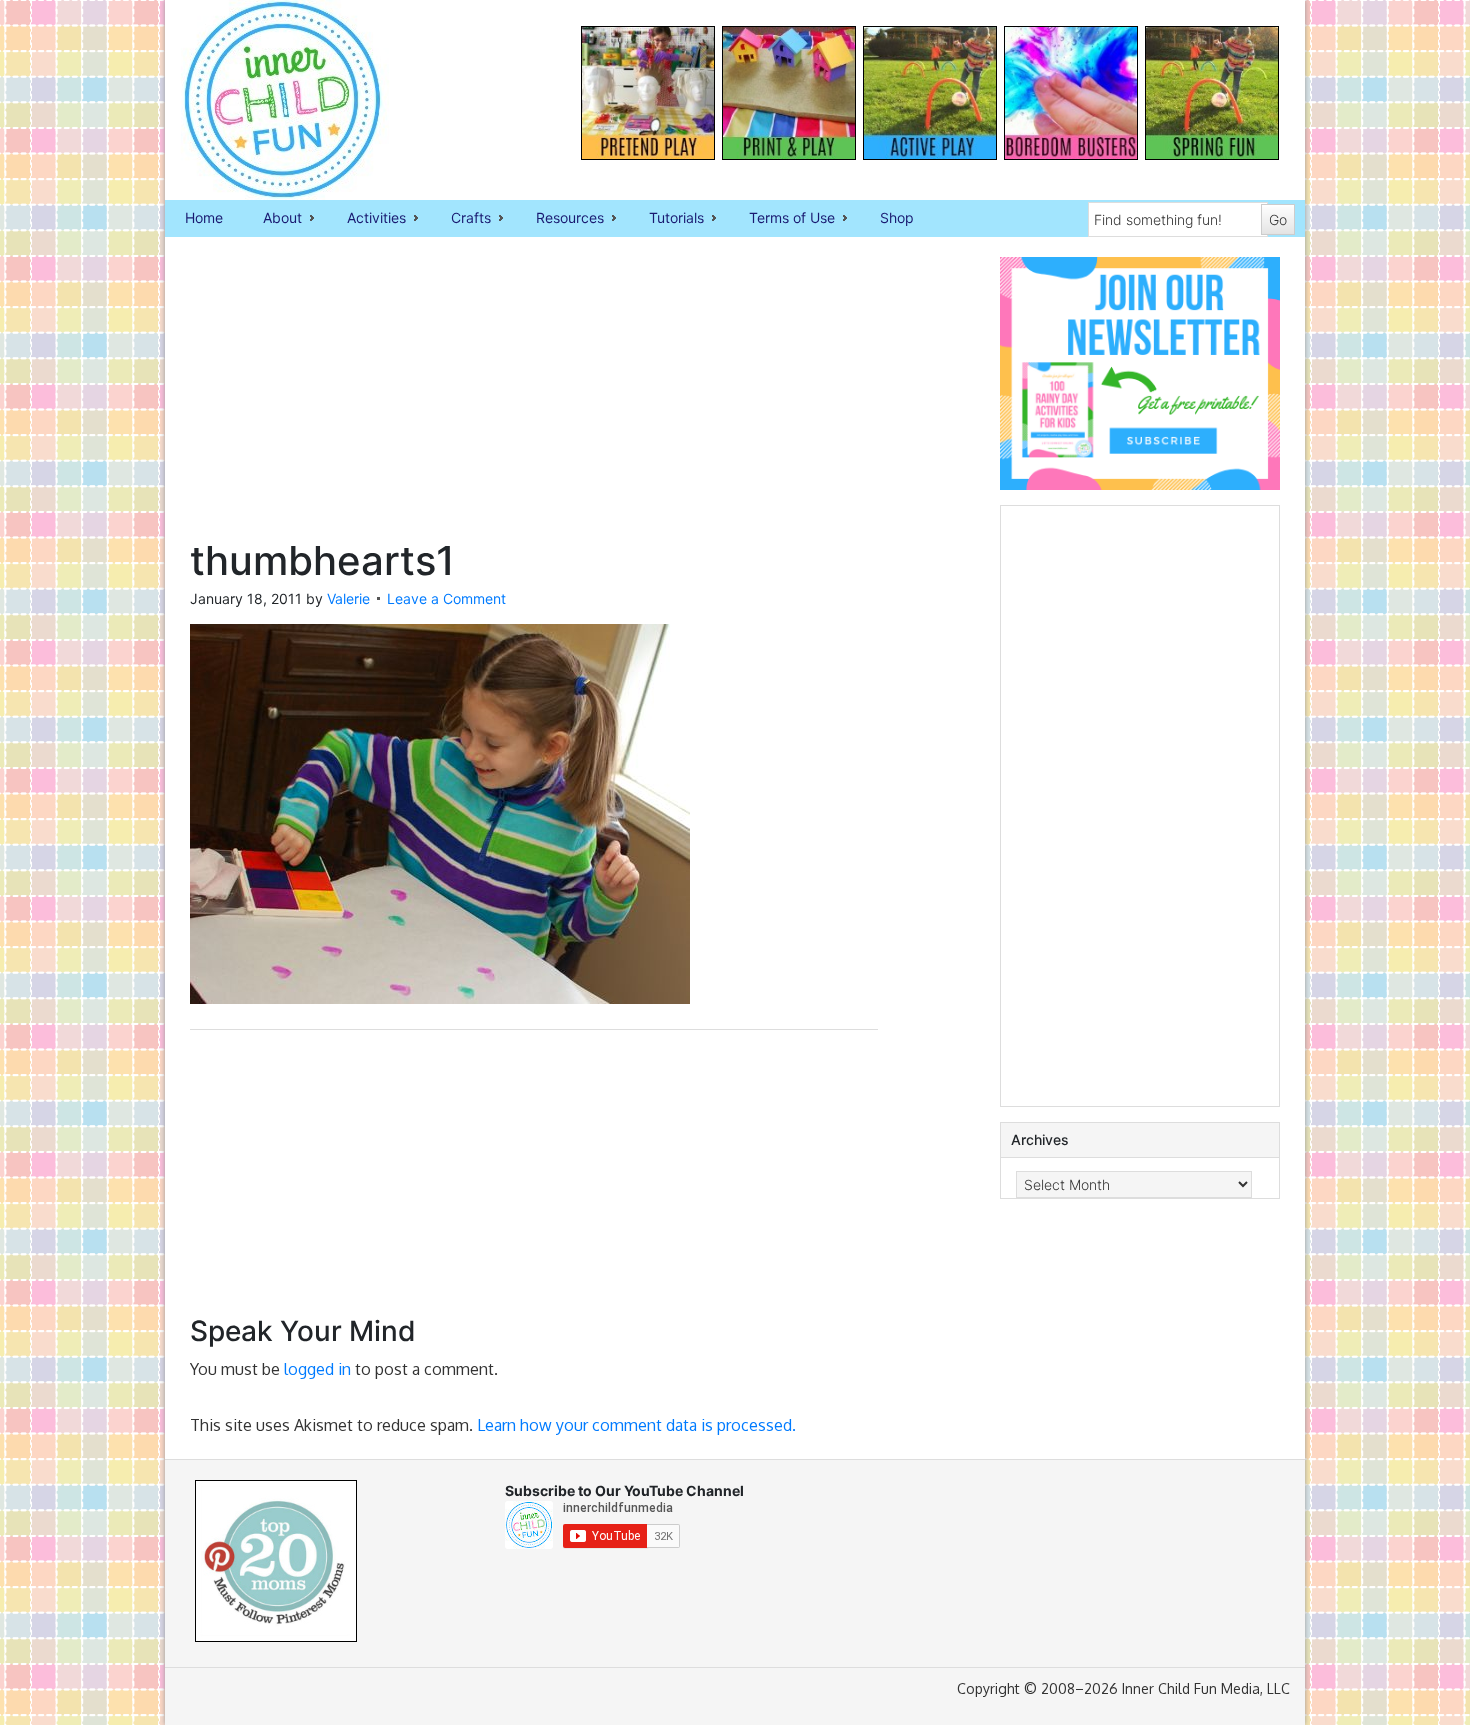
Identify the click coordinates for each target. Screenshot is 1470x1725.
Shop (897, 217)
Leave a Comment (446, 598)
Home (204, 217)
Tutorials (666, 219)
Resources (560, 219)
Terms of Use (782, 219)
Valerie (348, 598)
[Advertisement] (534, 397)
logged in (317, 1369)
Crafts (461, 219)
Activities (366, 219)
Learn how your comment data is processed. (636, 1425)
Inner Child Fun (265, 100)
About (272, 219)
